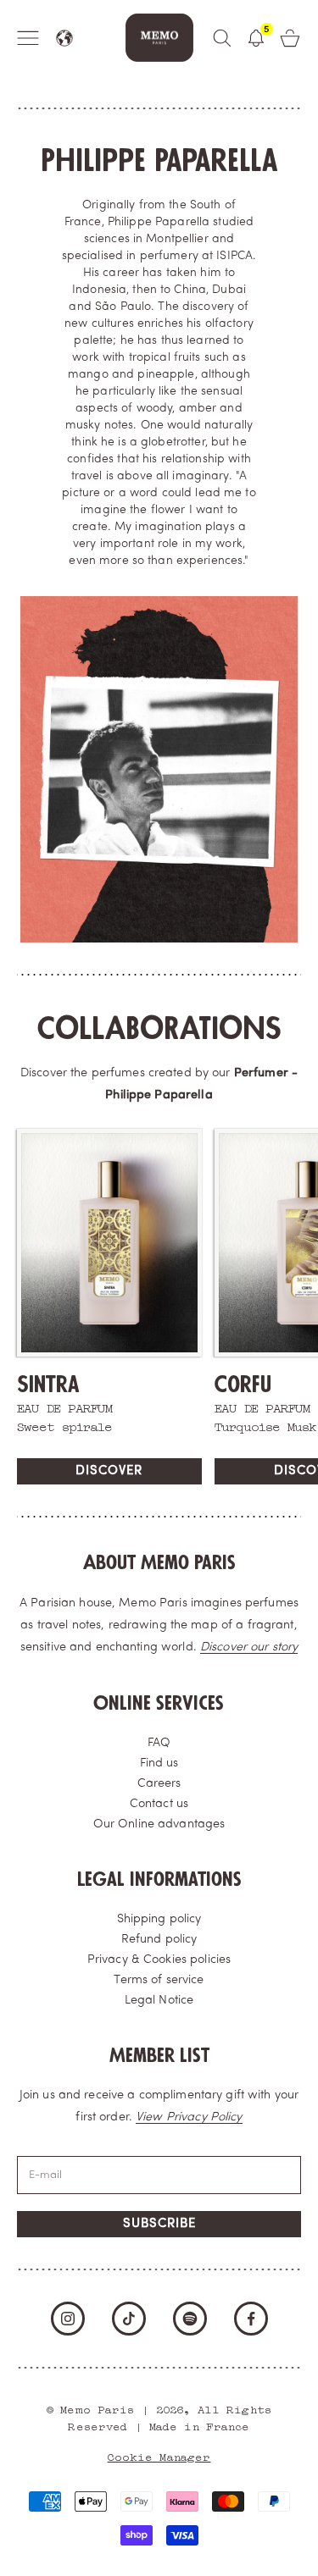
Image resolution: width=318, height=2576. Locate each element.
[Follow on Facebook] (251, 2319)
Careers (159, 1784)
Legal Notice (159, 2001)
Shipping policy (159, 1919)
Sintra (48, 1385)
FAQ (159, 1743)
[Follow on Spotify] (190, 2319)
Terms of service (159, 1980)
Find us (159, 1763)
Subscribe (159, 2224)
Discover (109, 1471)
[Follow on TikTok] (129, 2319)
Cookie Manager (159, 2455)
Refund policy (159, 1940)
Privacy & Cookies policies (159, 1960)
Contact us (159, 1804)
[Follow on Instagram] (68, 2319)
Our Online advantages (159, 1824)
